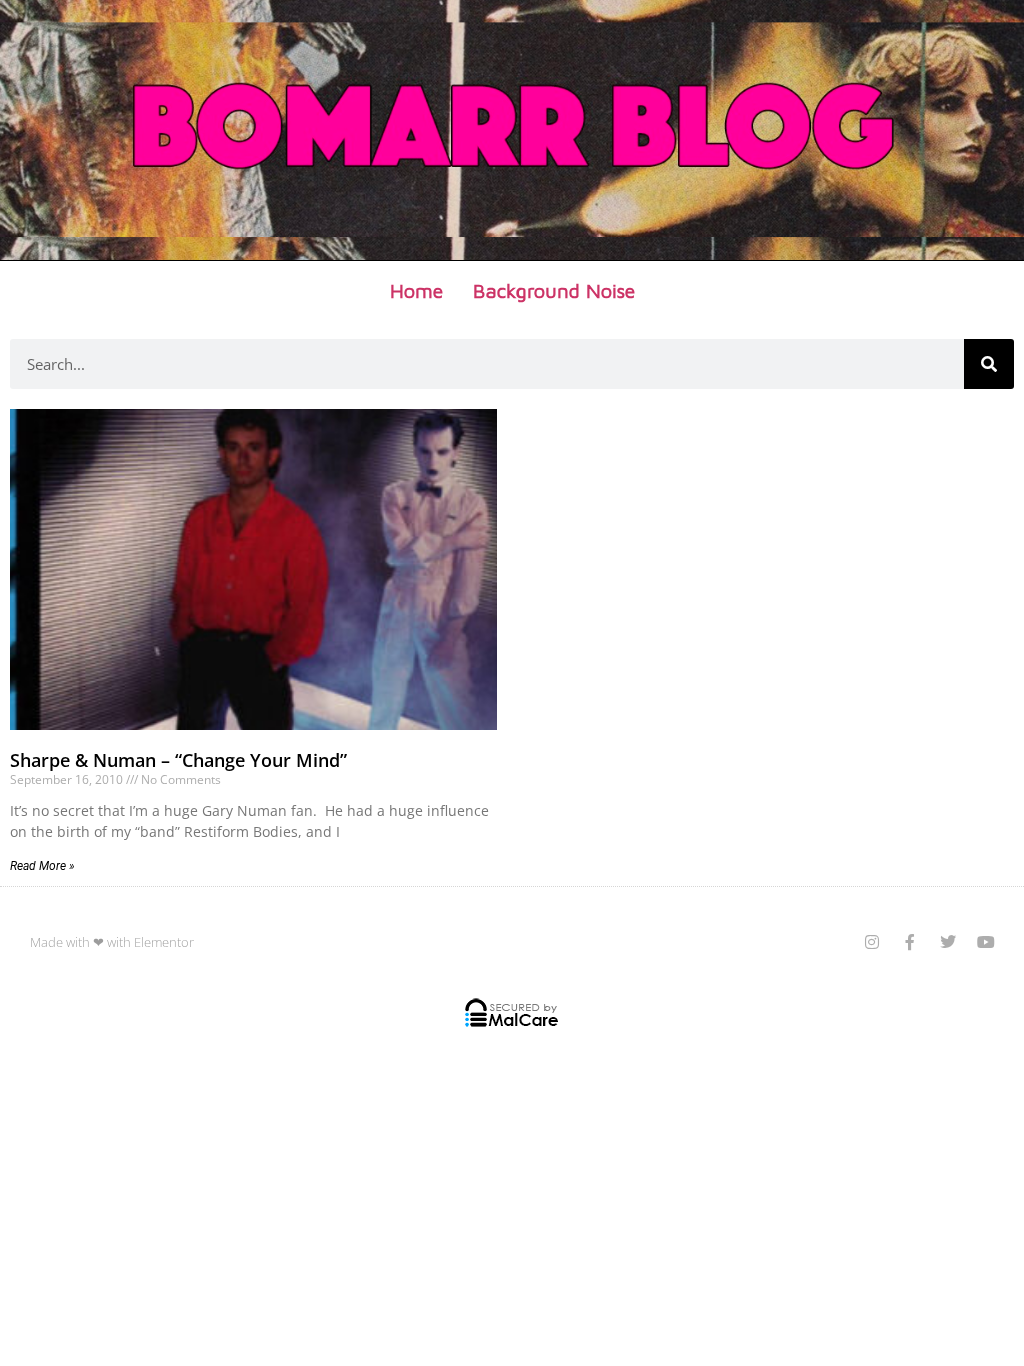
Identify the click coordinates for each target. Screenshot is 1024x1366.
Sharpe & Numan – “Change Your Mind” (178, 760)
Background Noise (554, 290)
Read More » (42, 866)
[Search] (989, 364)
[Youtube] (986, 942)
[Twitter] (948, 942)
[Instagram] (872, 942)
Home (416, 290)
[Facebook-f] (910, 942)
